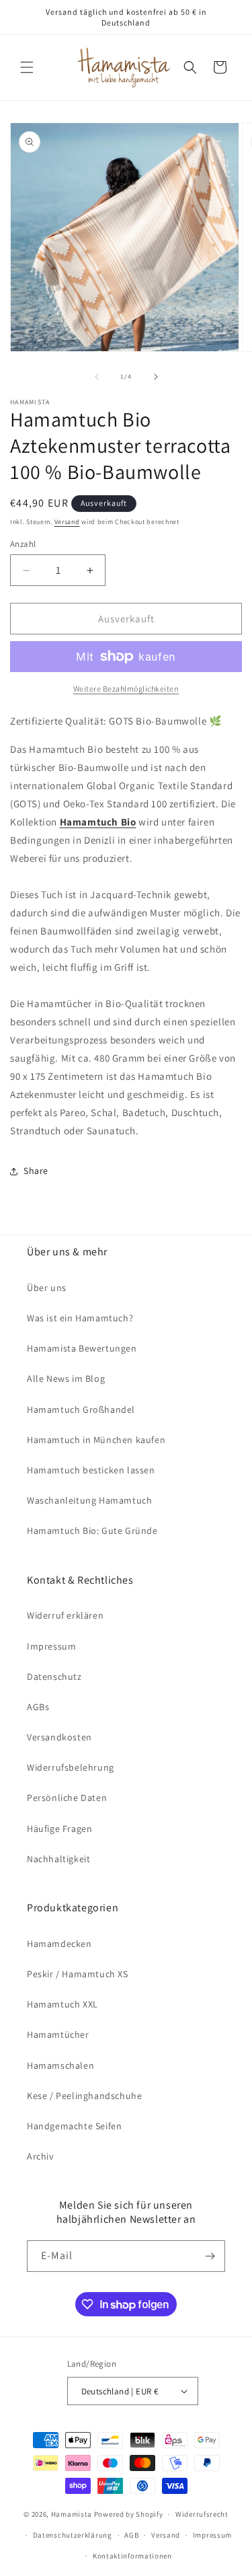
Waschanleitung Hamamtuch (89, 1500)
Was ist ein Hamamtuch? (80, 1318)
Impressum (51, 1646)
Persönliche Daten (67, 1798)
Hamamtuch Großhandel (81, 1409)
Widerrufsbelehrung (71, 1767)
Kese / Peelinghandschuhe (84, 2096)
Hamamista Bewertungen (82, 1348)
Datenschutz (54, 1677)
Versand (67, 522)
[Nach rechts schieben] (156, 377)
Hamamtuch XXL (62, 2004)
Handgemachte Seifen (74, 2126)
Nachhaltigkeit (58, 1859)
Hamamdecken (59, 1944)
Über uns (47, 1288)
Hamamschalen (60, 2065)
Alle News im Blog (66, 1378)
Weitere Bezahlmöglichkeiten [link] (126, 689)
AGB (131, 2535)
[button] (27, 67)
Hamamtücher (58, 2034)
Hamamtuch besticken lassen (91, 1470)
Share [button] (36, 1171)
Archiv (40, 2156)
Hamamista (72, 2514)
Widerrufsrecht (202, 2514)
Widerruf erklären (65, 1615)
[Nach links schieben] (97, 377)
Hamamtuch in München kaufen (96, 1440)
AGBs (38, 1707)
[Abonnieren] (210, 2256)
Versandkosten (59, 1737)
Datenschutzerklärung (73, 2535)
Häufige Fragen (59, 1829)
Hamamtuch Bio (98, 822)
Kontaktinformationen (132, 2556)
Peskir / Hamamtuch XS (78, 1974)
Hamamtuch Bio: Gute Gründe (92, 1531)
